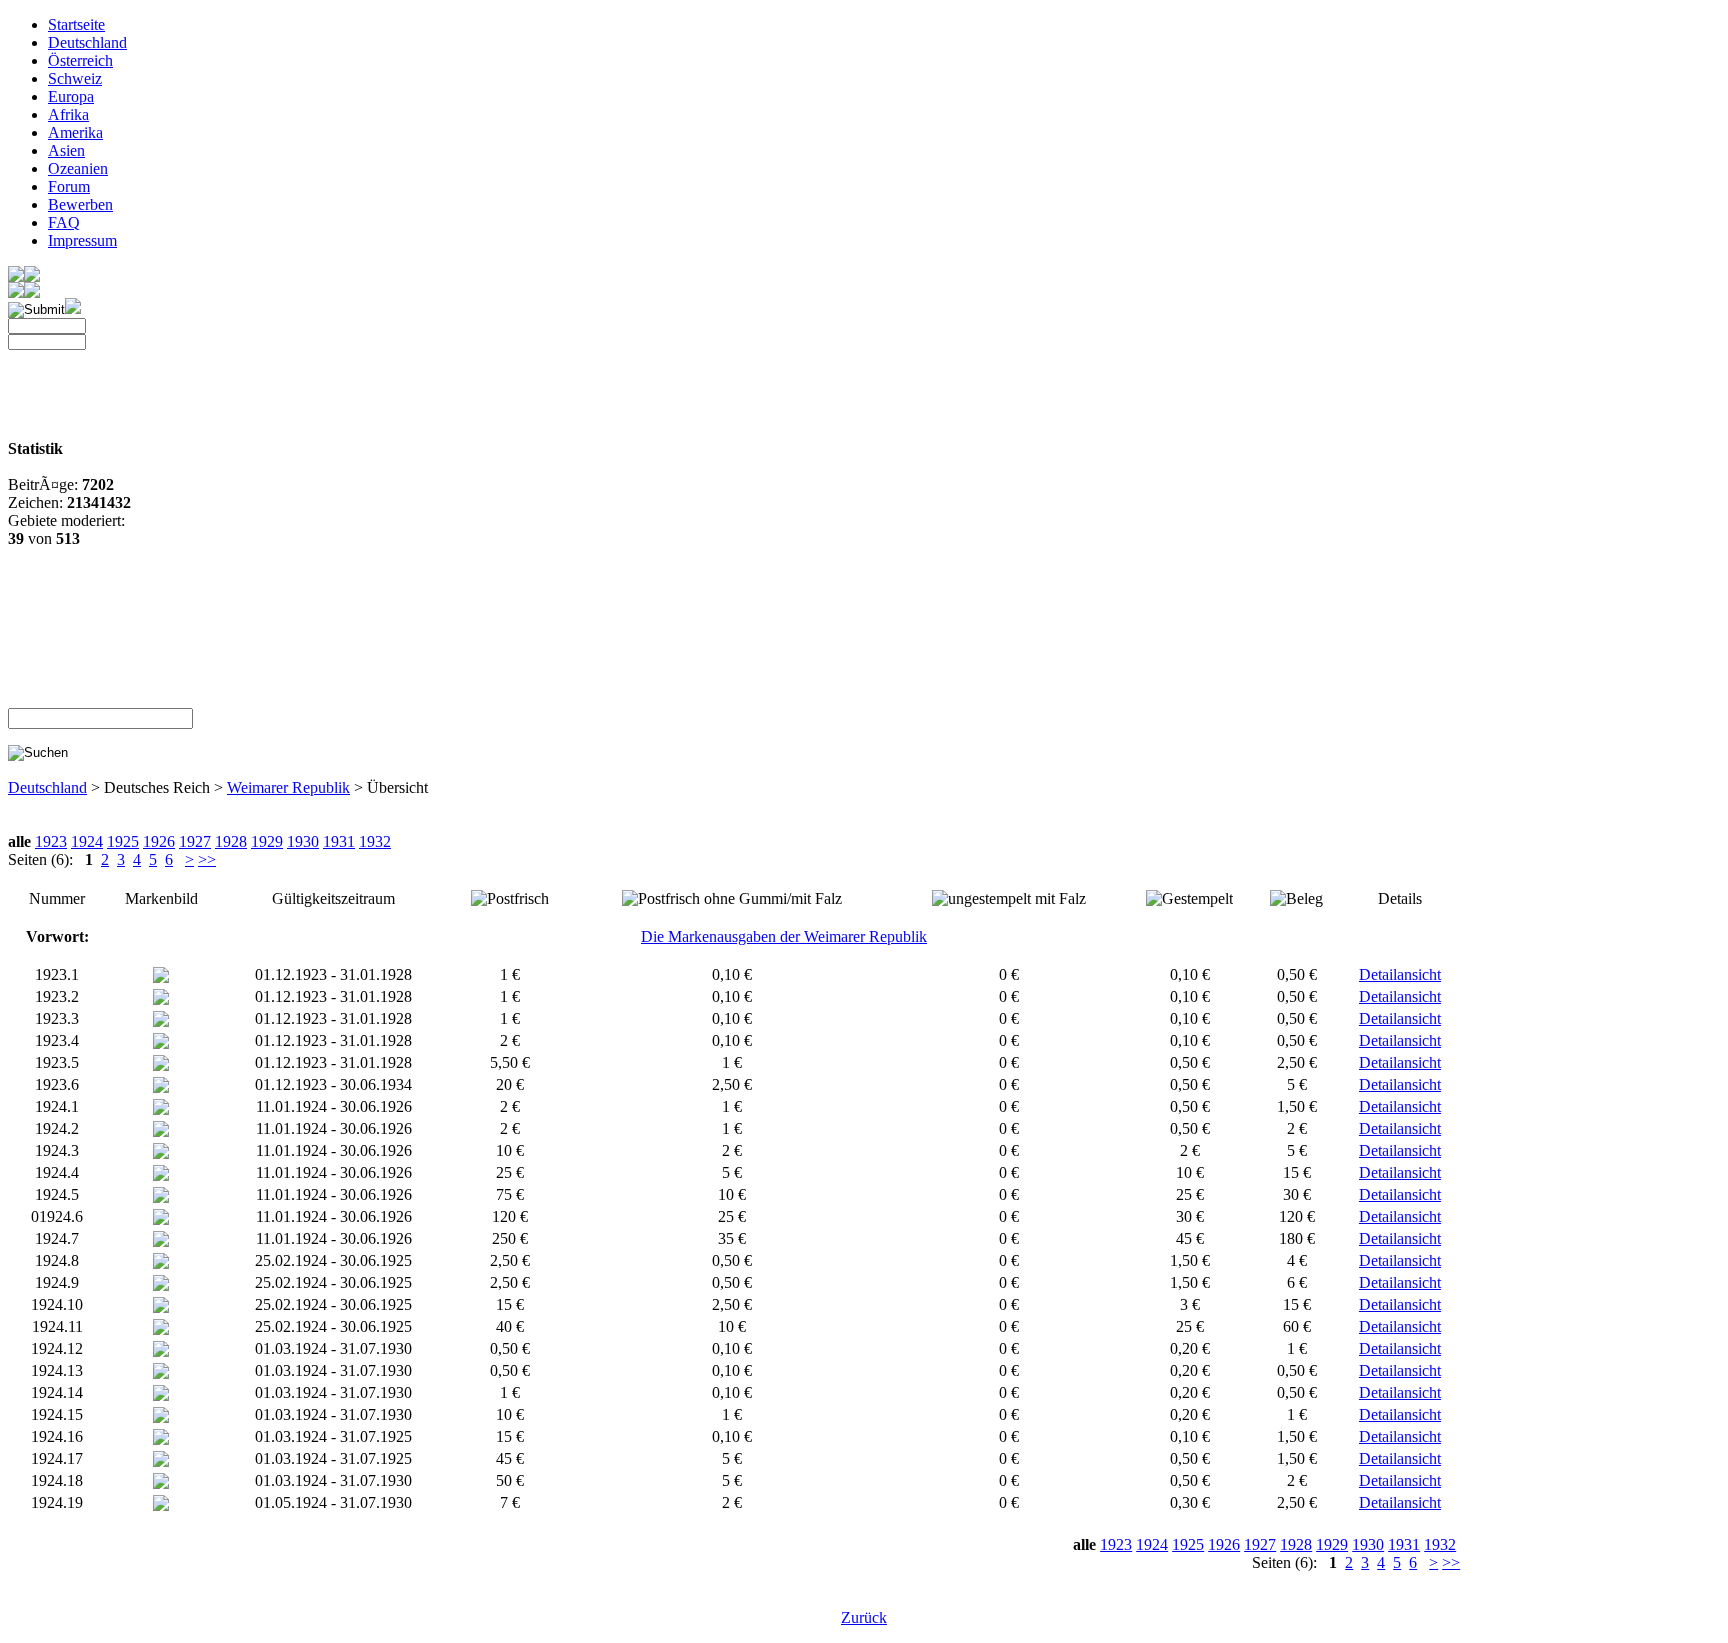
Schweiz (75, 78)
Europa (71, 96)
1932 (375, 841)
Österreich (80, 60)
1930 (303, 841)
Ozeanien (78, 168)
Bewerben (80, 204)
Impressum (82, 240)
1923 (51, 841)
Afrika (68, 114)
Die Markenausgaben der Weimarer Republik (784, 936)
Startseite (76, 24)
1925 (123, 841)
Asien (66, 150)
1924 (87, 841)
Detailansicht (1400, 974)
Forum (69, 186)
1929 (267, 841)
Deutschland (87, 42)
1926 (159, 841)
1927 (195, 841)
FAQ (64, 222)
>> (207, 859)
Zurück (864, 1617)
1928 (231, 841)
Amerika (75, 132)
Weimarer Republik (288, 787)
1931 (339, 841)
